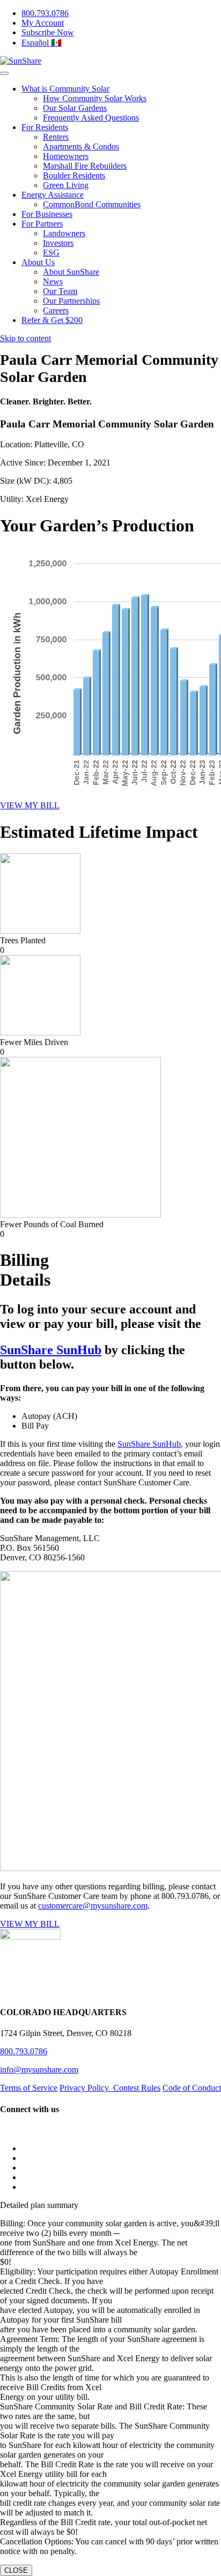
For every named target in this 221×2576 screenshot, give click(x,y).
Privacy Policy (86, 2088)
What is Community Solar (65, 89)
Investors (58, 243)
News (53, 281)
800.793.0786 (45, 13)
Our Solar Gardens (75, 108)
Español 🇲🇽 (42, 43)
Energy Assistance (53, 195)
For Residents (45, 127)
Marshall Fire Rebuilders (85, 166)
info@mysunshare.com (39, 2070)
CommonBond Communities (92, 204)
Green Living (66, 185)
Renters (56, 137)
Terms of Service (29, 2088)
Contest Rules (137, 2088)
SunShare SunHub (51, 1350)
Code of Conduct (192, 2088)
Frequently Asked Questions (91, 118)
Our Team (60, 291)
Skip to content (25, 338)
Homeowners (66, 156)
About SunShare (71, 272)
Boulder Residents (74, 175)
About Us (38, 262)
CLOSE (16, 2570)
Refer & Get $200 (52, 320)
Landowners (64, 233)
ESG (51, 253)
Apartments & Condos (81, 147)
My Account (43, 23)
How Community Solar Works (95, 98)
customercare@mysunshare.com (93, 1906)
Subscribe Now (48, 32)
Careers (56, 310)
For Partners (42, 224)
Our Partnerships (71, 301)
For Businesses (47, 214)
